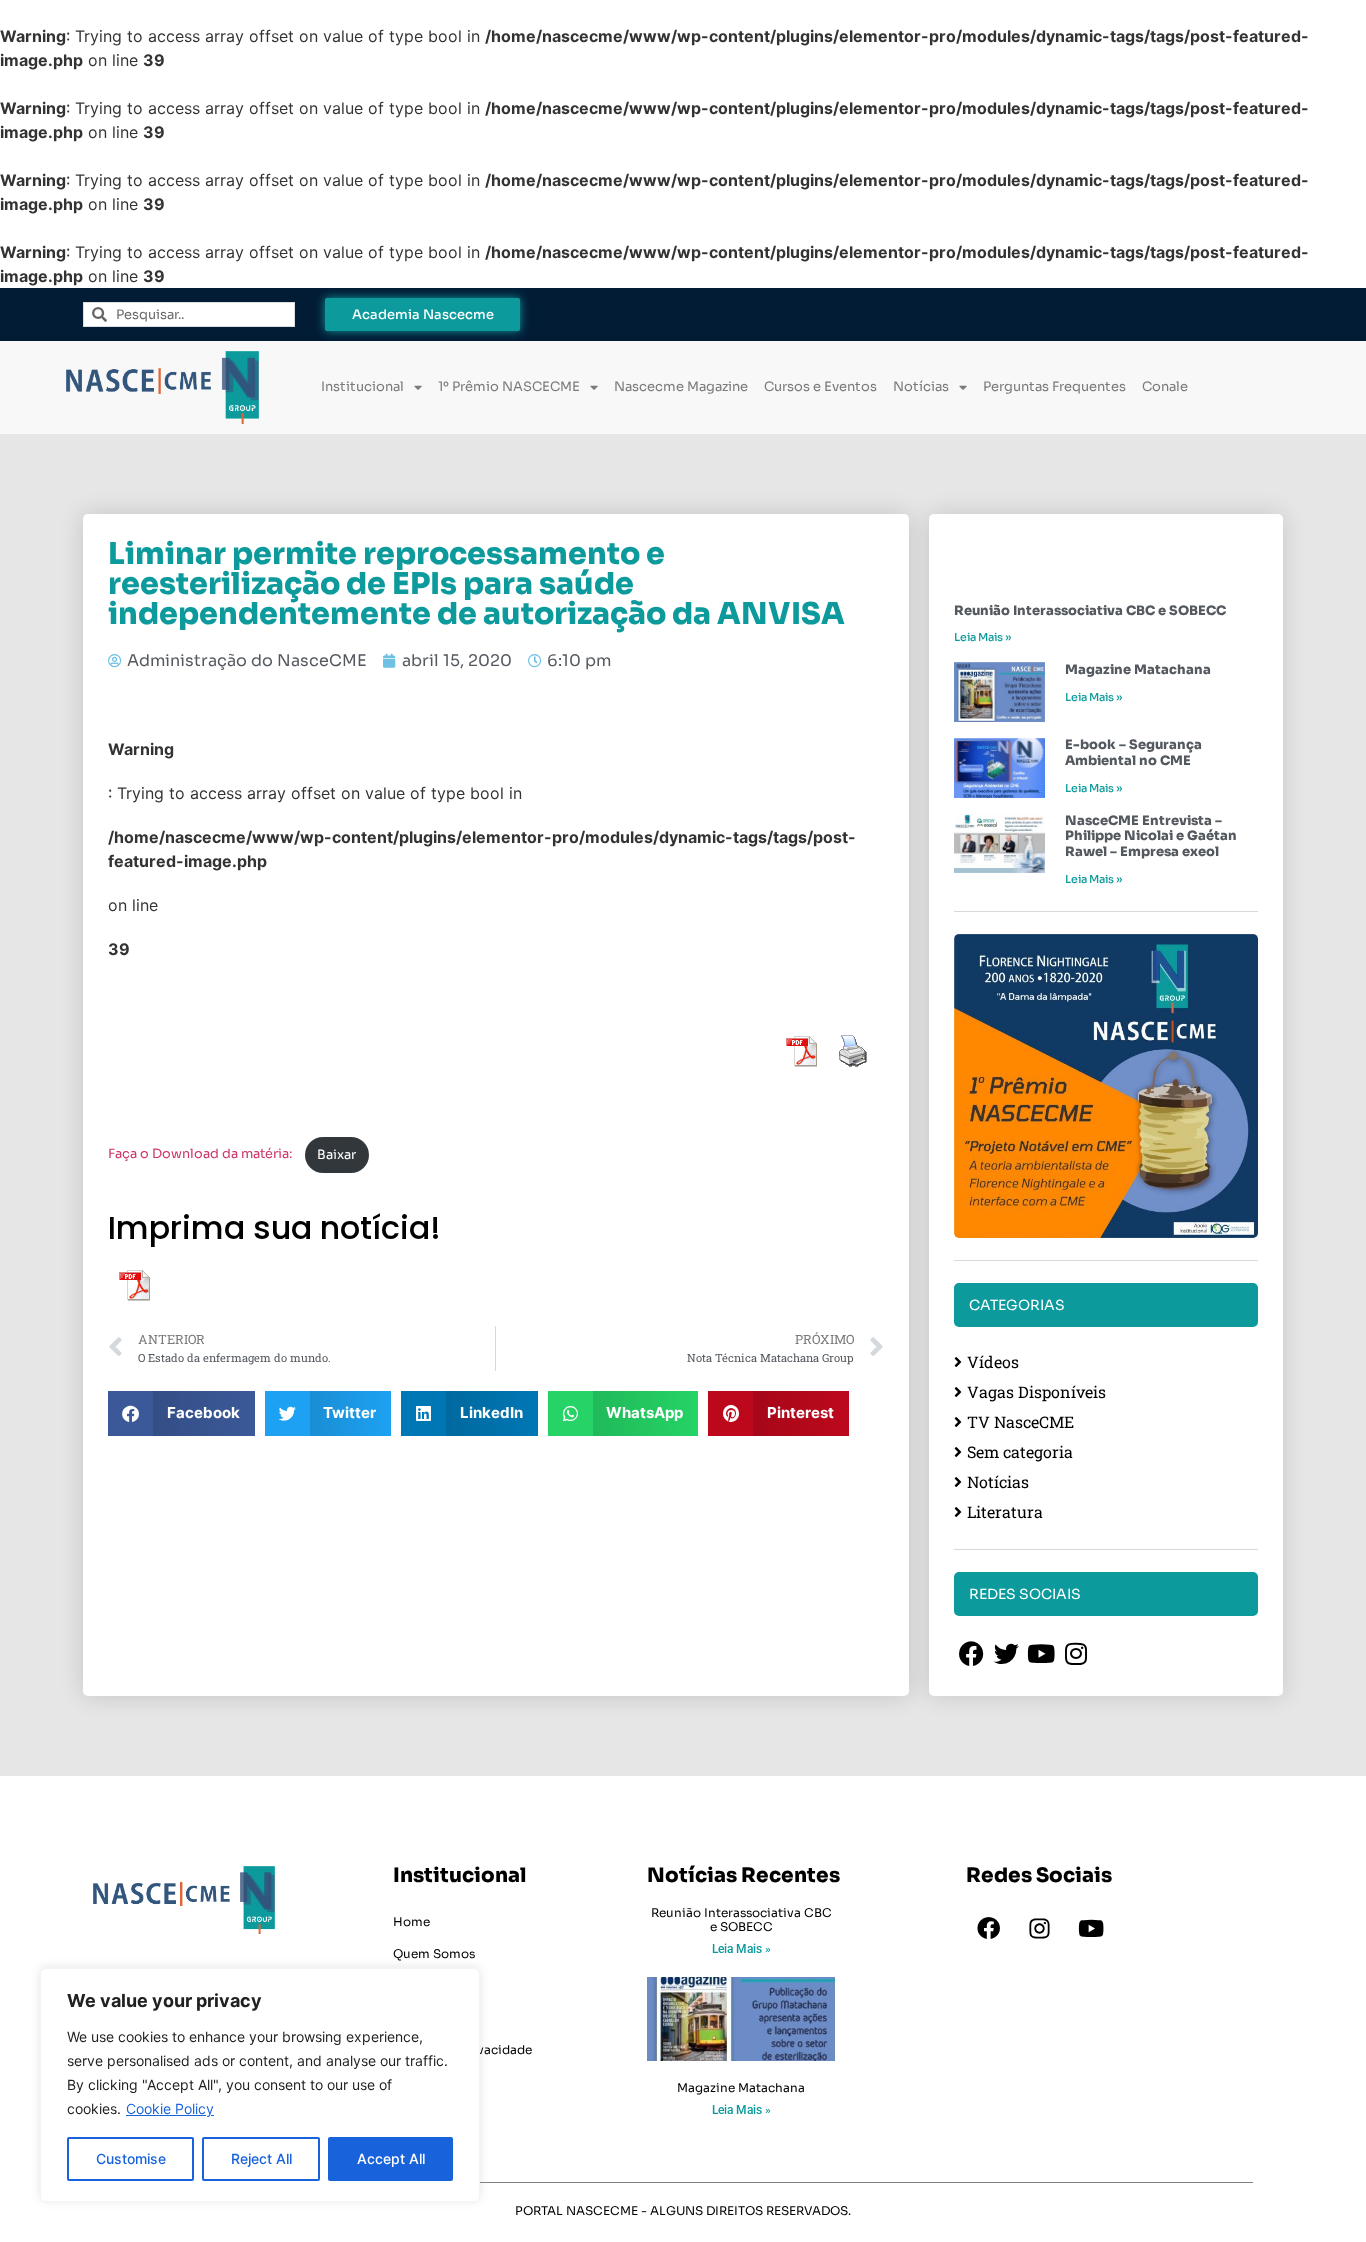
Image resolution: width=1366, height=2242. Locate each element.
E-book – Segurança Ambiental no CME (1133, 752)
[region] (260, 2085)
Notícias (921, 386)
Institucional (362, 386)
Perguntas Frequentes (1054, 386)
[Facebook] (989, 1929)
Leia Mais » (982, 637)
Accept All (391, 2158)
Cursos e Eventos (820, 386)
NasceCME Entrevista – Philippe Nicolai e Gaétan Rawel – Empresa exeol (1151, 836)
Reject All (261, 2158)
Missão (414, 1985)
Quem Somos (434, 1953)
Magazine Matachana (1138, 669)
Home (411, 1921)
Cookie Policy (170, 2108)
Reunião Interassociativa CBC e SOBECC (1090, 610)
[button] (181, 1413)
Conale (1165, 386)
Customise (131, 2158)
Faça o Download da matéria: (201, 1155)
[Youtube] (1091, 1929)
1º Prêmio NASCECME (509, 386)
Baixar (336, 1155)
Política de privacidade (462, 2049)
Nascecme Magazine (681, 386)
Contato (418, 2017)
